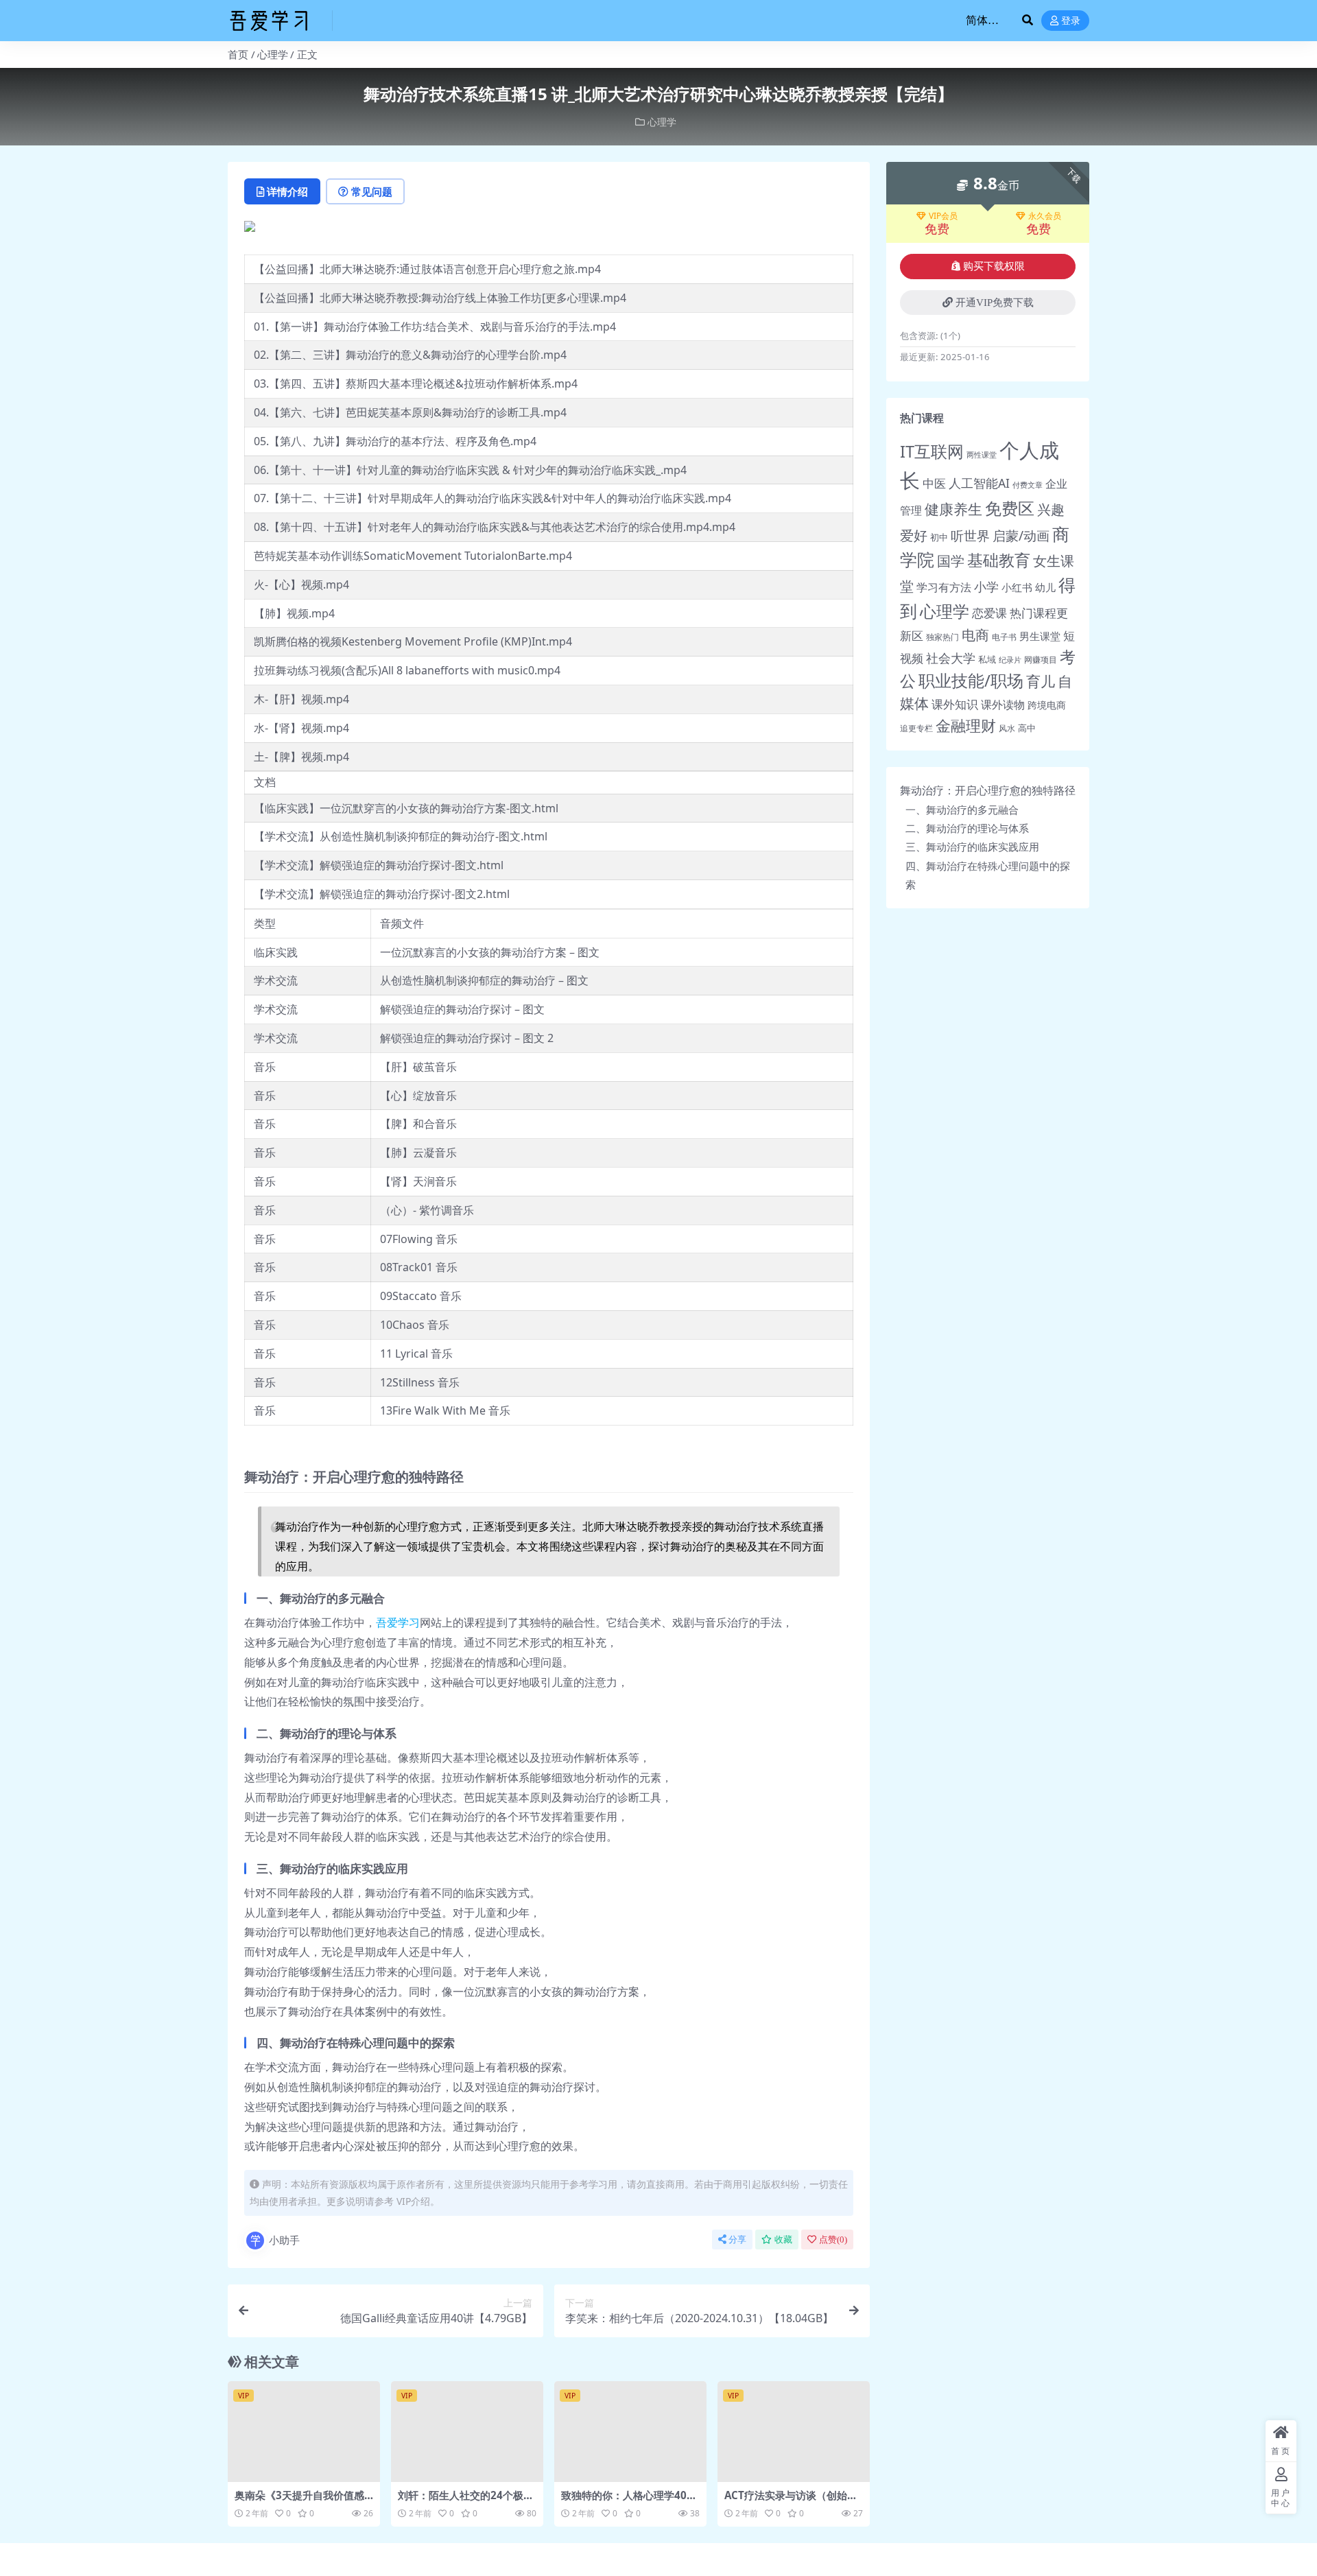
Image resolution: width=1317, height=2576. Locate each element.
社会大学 (951, 658)
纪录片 (1010, 660)
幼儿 (1045, 587)
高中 (1027, 728)
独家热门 (942, 637)
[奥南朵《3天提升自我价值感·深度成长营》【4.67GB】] (304, 2432)
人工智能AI (979, 483)
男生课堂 (1040, 636)
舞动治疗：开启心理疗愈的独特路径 (988, 790)
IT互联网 (932, 451)
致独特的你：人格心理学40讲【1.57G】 (629, 2501)
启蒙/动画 (1021, 535)
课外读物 (1003, 705)
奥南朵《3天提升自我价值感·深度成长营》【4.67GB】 (301, 2501)
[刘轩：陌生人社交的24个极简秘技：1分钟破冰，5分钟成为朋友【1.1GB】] (467, 2432)
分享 (737, 2240)
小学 (986, 587)
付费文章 (1028, 485)
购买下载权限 (994, 266)
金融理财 (966, 725)
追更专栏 (916, 728)
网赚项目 (1041, 660)
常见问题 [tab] (372, 191)
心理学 (273, 54)
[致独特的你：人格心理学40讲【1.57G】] (630, 2432)
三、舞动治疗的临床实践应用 (972, 847)
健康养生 (953, 509)
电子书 (1004, 637)
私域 (987, 659)
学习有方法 (944, 587)
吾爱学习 (398, 1622)
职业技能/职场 (971, 681)
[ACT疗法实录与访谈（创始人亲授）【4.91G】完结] (794, 2432)
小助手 (284, 2240)
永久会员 (1045, 216)
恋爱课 (989, 613)
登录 (1071, 21)
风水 (1007, 728)
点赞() (833, 2240)
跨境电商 (1047, 705)
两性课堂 (982, 455)
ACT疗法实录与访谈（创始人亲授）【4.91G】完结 (791, 2501)
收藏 (783, 2240)
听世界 (970, 535)
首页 (238, 54)
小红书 (1017, 588)
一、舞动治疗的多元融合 (962, 810)
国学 (951, 561)
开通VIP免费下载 (995, 303)
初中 (939, 537)
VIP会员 (943, 216)
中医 (934, 483)
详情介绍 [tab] (287, 191)
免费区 (1010, 508)
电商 (975, 635)
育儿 (1041, 681)
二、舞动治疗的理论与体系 (967, 828)
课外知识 (955, 704)
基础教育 (999, 560)
